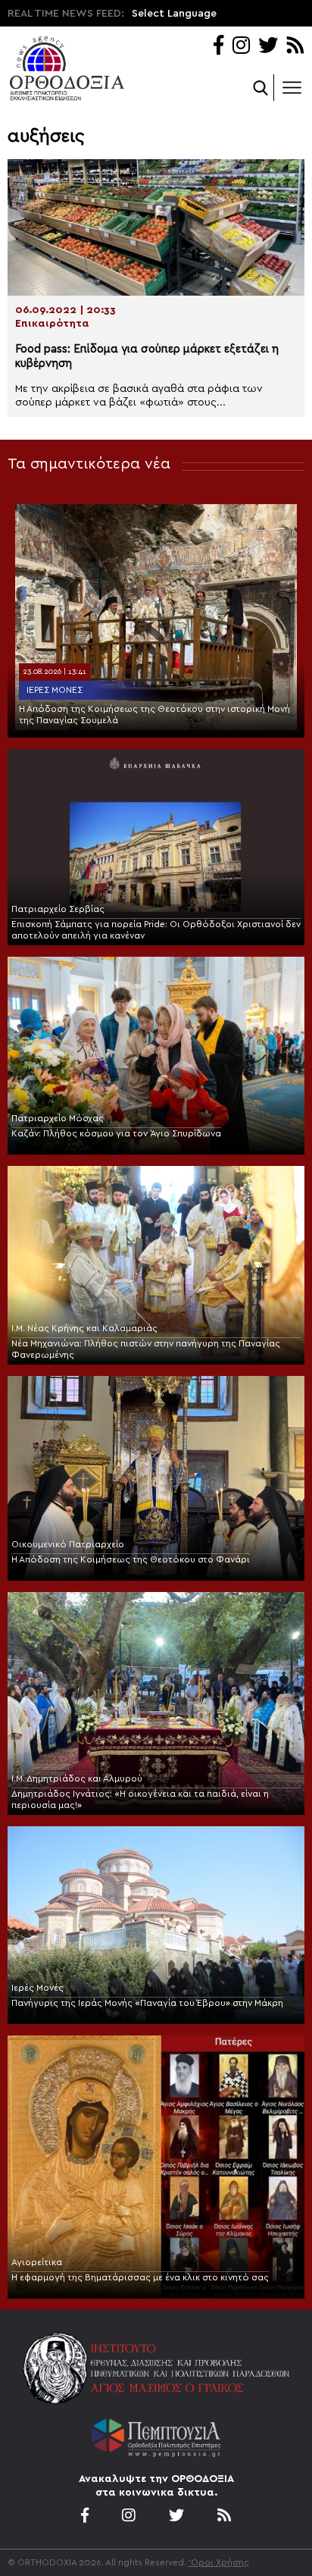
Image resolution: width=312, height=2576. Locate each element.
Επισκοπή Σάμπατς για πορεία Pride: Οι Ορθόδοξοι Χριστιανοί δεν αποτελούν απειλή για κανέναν (156, 930)
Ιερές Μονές (55, 690)
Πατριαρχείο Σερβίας (58, 909)
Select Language (174, 14)
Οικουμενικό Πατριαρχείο (68, 1544)
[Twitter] (268, 47)
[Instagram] (241, 47)
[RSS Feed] (296, 47)
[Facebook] (218, 47)
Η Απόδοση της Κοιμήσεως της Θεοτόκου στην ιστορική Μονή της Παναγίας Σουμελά (154, 715)
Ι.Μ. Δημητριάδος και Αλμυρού (77, 1778)
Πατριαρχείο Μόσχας (58, 1118)
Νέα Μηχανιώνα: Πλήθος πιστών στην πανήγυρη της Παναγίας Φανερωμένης (146, 1349)
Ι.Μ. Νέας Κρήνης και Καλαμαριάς (84, 1328)
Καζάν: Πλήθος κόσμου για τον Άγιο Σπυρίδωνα (116, 1133)
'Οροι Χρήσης (219, 2562)
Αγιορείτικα (37, 2262)
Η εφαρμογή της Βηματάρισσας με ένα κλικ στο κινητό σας (140, 2277)
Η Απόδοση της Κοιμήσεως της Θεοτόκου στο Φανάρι (131, 1559)
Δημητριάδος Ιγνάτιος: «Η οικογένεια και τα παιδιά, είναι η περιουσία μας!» (140, 1799)
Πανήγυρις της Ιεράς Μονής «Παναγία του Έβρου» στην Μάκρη (147, 2003)
